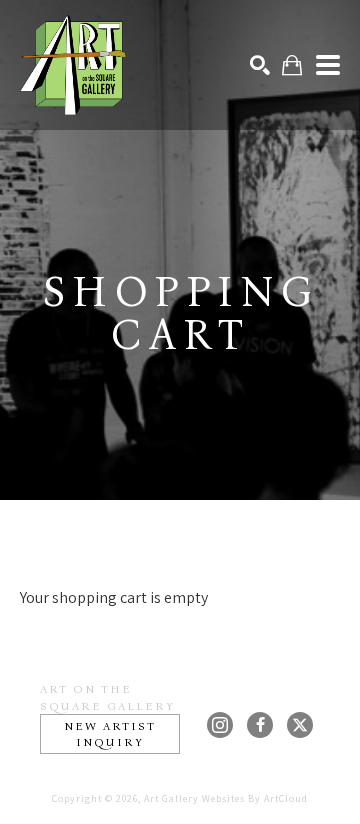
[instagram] (220, 725)
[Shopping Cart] (292, 65)
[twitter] (300, 725)
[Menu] (328, 65)
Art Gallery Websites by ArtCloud (226, 798)
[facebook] (260, 725)
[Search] (260, 65)
